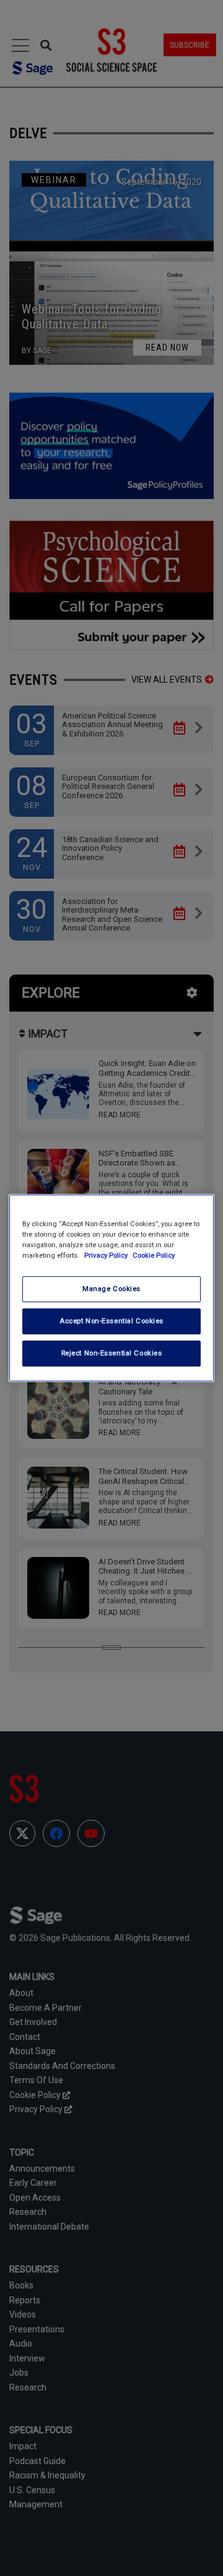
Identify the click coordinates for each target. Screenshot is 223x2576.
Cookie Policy (154, 1255)
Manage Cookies (111, 1289)
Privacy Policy (107, 1255)
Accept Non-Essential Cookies (111, 1321)
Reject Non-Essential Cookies (112, 1353)
